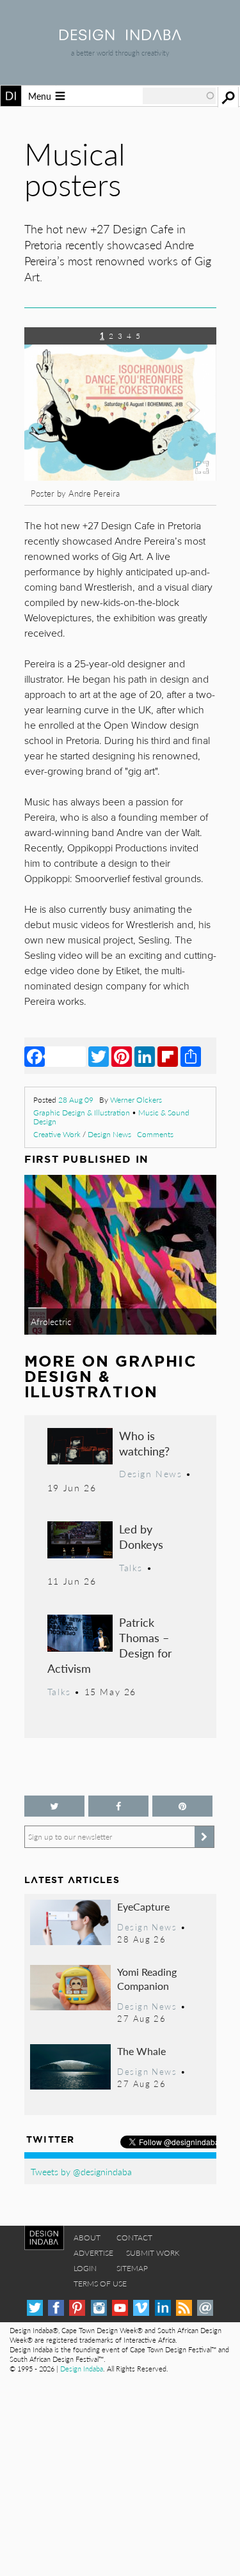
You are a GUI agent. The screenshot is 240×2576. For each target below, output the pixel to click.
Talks (131, 1567)
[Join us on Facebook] (118, 1806)
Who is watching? (144, 1443)
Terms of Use (100, 2284)
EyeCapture (143, 1906)
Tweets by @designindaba (81, 2171)
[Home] (120, 36)
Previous (53, 427)
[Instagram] (99, 2308)
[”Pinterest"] (182, 1806)
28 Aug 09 (76, 1100)
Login (85, 2268)
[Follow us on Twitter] (54, 1806)
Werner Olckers (136, 1100)
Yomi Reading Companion (147, 1979)
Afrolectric (51, 1321)
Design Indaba (82, 2369)
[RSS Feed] (184, 2308)
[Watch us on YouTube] (120, 2308)
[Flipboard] (168, 1056)
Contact (134, 2238)
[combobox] (179, 96)
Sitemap (132, 2268)
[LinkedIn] (145, 1056)
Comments (155, 1134)
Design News (109, 1134)
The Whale (141, 2051)
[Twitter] (99, 1056)
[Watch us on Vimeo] (141, 2308)
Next (188, 427)
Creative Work (57, 1134)
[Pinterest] (122, 1056)
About (87, 2238)
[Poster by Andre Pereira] (120, 477)
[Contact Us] (205, 2308)
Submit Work (153, 2253)
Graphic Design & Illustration (82, 1113)
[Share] (191, 1056)
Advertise (93, 2253)
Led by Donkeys (141, 1536)
